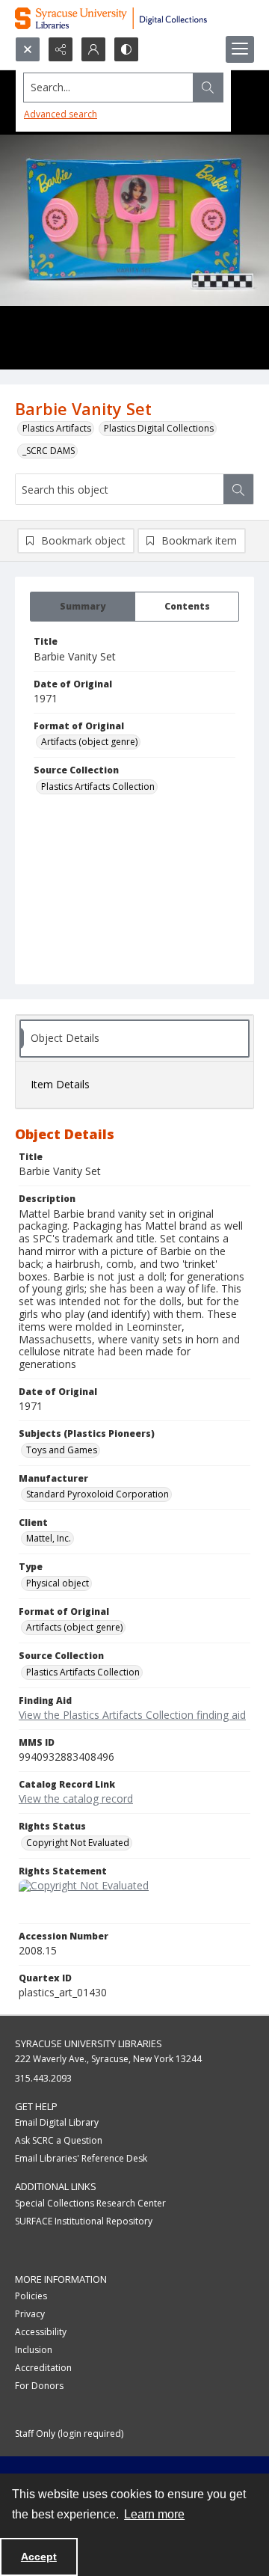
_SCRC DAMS (49, 451)
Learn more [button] (154, 2514)
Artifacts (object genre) (89, 742)
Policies (31, 2296)
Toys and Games (62, 1450)
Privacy (30, 2314)
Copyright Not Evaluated (78, 1843)
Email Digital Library (57, 2122)
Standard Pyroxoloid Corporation (98, 1494)
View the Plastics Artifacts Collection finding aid (132, 1715)
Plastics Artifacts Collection (98, 786)
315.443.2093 (43, 2078)
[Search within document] (238, 489)
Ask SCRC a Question (59, 2140)
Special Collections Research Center (90, 2203)
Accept (39, 2557)
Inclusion (34, 2350)
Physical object (58, 1583)
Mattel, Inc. (49, 1538)
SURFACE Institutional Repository (84, 2221)
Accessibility (41, 2332)
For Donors (39, 2386)
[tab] (83, 607)
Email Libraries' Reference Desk (81, 2158)
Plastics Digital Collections (159, 428)
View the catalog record (76, 1798)
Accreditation (43, 2368)
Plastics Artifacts (57, 428)
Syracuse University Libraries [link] (89, 2043)
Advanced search (61, 114)
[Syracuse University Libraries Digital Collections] (134, 18)
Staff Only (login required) (69, 2434)
